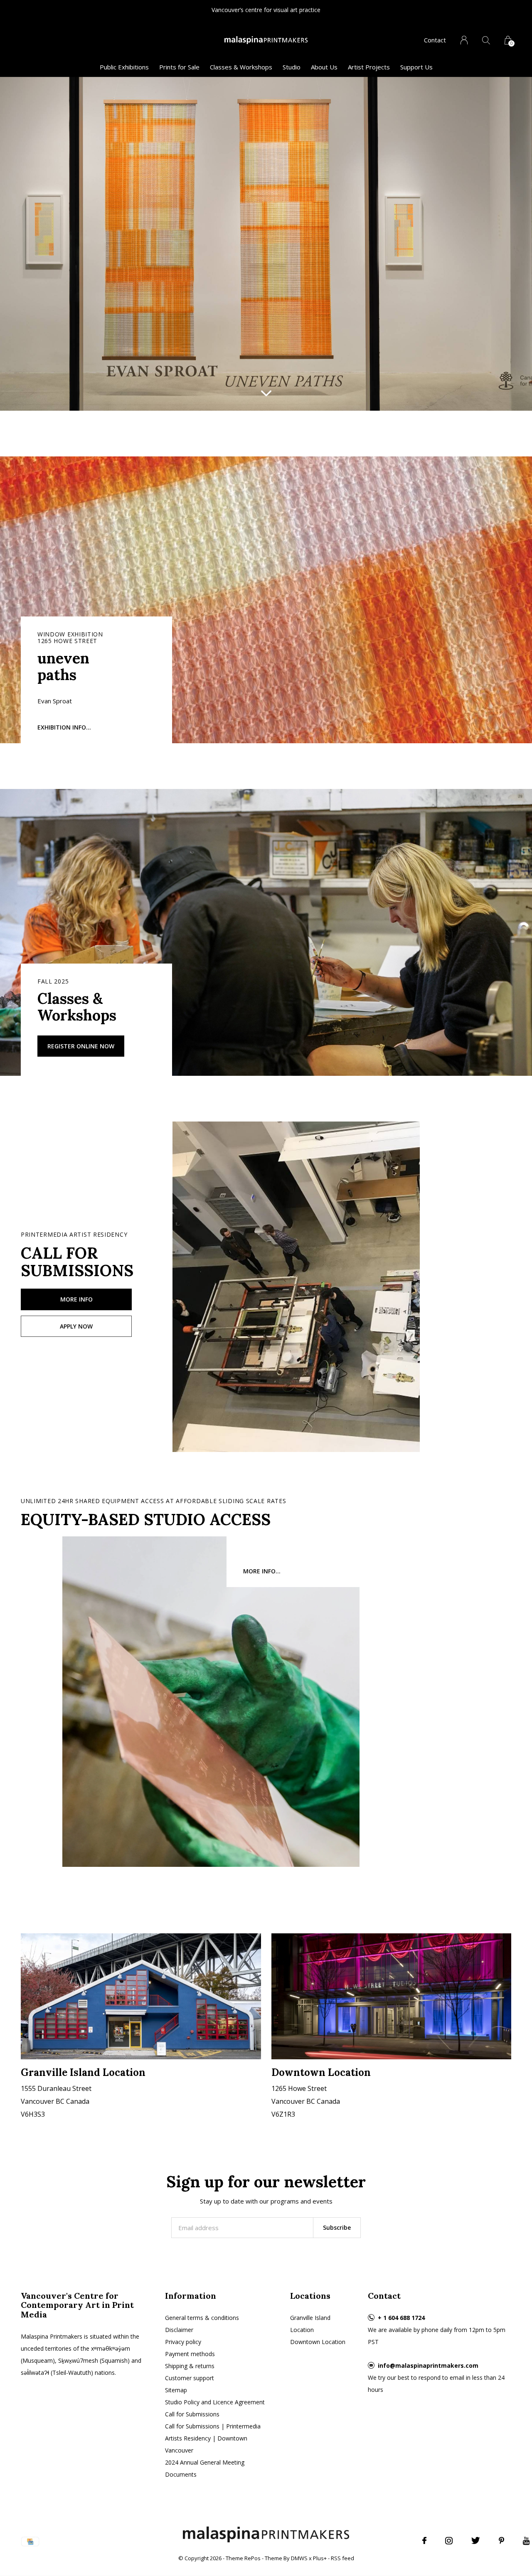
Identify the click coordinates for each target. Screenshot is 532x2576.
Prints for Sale (179, 67)
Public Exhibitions (124, 67)
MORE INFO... (262, 1571)
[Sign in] (464, 40)
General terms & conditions (202, 2318)
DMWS (299, 2558)
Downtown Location (318, 2342)
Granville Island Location (310, 2324)
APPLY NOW (76, 1326)
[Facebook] (424, 2541)
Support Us (416, 67)
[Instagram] (449, 2541)
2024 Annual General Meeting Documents (205, 2468)
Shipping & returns (190, 2366)
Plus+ (320, 2558)
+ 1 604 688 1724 (401, 2318)
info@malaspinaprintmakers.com (428, 2365)
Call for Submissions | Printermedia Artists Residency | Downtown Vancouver (213, 2438)
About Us (324, 67)
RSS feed (342, 2558)
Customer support (190, 2378)
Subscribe (337, 2227)
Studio (292, 67)
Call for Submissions (192, 2414)
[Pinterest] (501, 2541)
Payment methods (190, 2354)
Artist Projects (369, 67)
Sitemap (176, 2390)
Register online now (81, 1046)
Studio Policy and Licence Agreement (215, 2402)
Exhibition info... (64, 727)
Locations (310, 2296)
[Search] (486, 40)
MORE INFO (76, 1299)
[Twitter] (476, 2541)
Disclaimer (179, 2330)
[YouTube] (526, 2541)
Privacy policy (183, 2342)
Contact (435, 40)
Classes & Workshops (241, 67)
